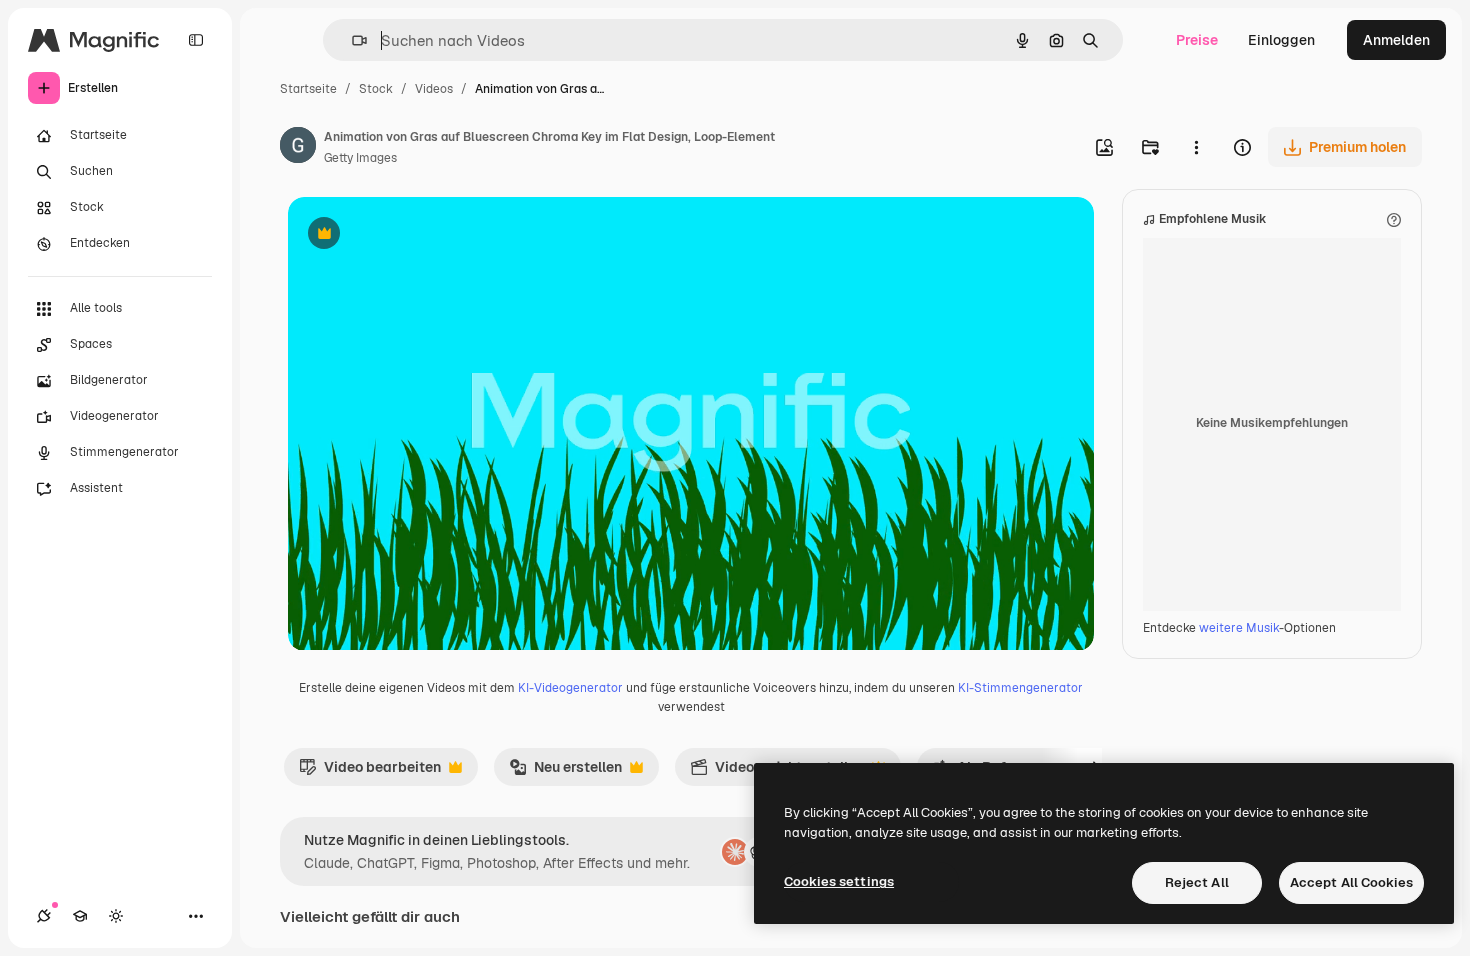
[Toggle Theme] (116, 916)
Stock (376, 89)
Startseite (308, 89)
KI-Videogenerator (570, 688)
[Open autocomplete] (351, 40)
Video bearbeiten (370, 772)
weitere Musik (1239, 628)
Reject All (1197, 882)
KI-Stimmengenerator (1020, 688)
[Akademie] (80, 916)
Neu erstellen (565, 772)
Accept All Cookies (1351, 882)
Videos (434, 89)
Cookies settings (839, 881)
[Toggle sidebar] (196, 40)
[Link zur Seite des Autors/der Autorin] (298, 148)
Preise (1197, 40)
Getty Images (360, 158)
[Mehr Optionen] (1196, 147)
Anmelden (1396, 40)
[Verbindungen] (44, 916)
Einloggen (1281, 40)
